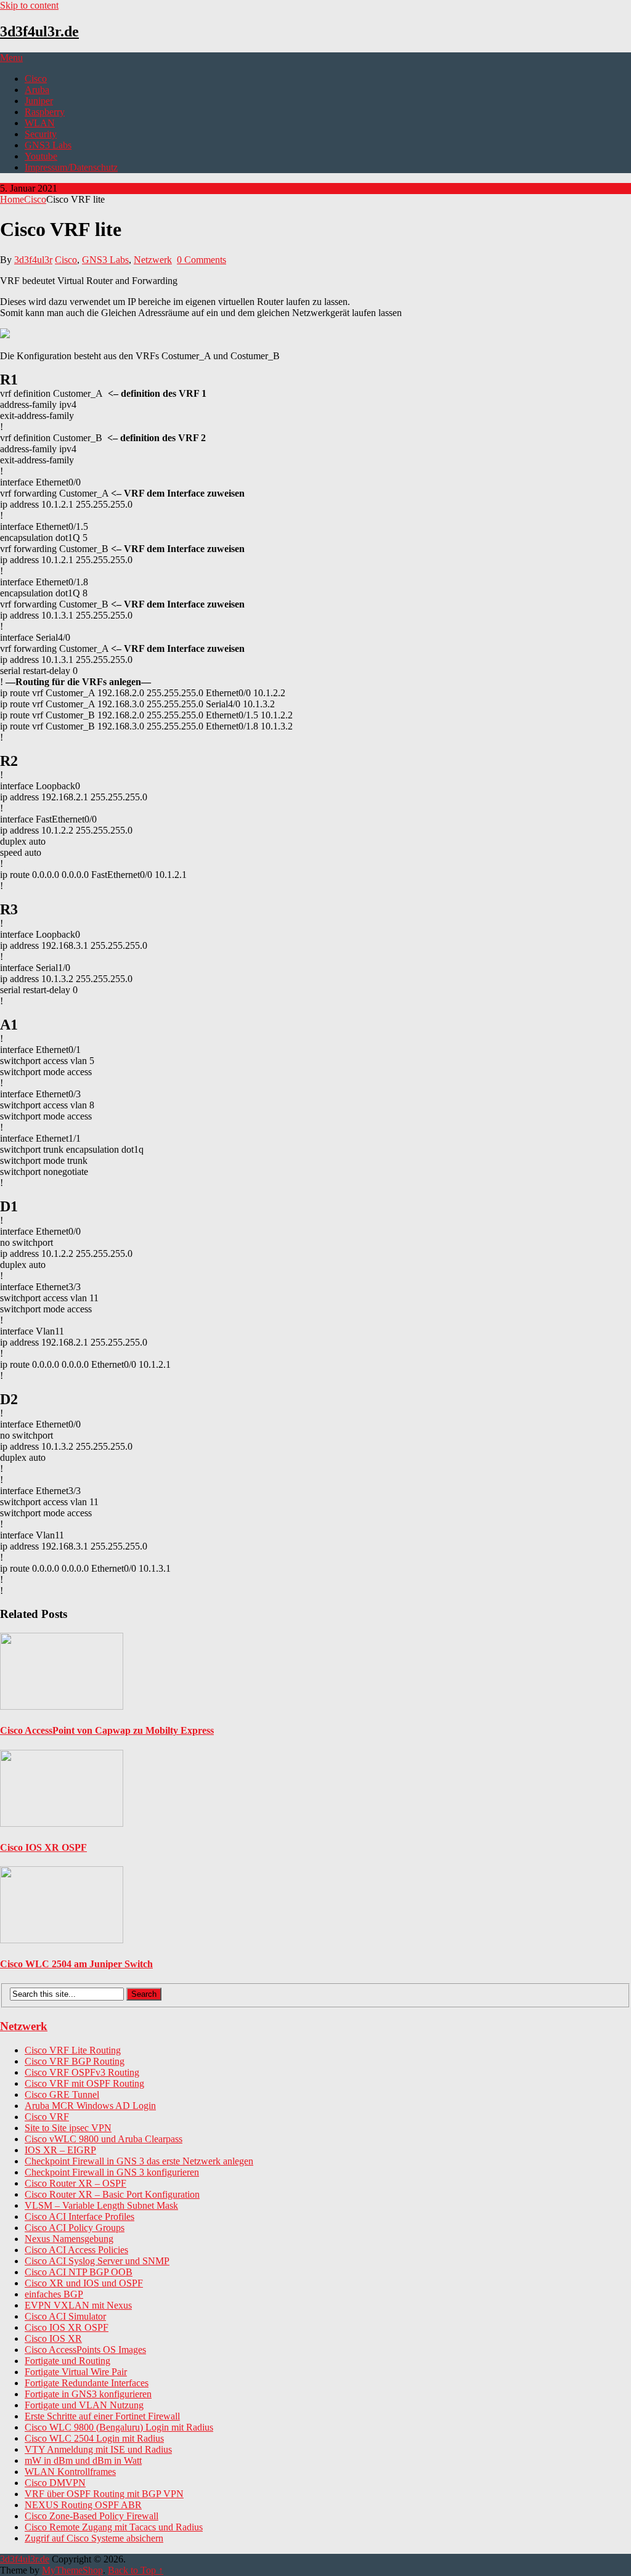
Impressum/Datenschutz (71, 167)
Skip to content (29, 5)
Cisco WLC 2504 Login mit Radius (94, 2438)
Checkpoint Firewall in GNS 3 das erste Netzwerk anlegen (139, 2161)
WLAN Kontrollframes (70, 2472)
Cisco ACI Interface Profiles (79, 2216)
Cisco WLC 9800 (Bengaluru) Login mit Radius (119, 2427)
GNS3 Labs (48, 145)
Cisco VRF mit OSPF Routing (84, 2083)
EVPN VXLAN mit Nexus (78, 2305)
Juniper (39, 101)
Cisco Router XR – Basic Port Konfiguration (112, 2194)
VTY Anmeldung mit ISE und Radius (98, 2449)
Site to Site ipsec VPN (68, 2128)
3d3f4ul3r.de (39, 31)
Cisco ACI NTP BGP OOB (79, 2272)
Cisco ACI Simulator (65, 2316)
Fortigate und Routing (67, 2361)
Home (12, 199)
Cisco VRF (47, 2117)
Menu (11, 58)
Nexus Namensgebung (69, 2239)
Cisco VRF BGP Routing (75, 2061)
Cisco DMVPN (55, 2483)
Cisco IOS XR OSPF (67, 2327)
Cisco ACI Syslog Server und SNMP (97, 2261)
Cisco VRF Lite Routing (73, 2050)
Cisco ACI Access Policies (76, 2250)
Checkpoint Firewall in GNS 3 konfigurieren (112, 2172)
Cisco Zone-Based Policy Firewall (92, 2516)
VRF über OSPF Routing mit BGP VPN (104, 2494)
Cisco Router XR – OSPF (75, 2183)
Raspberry (45, 112)
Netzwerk (153, 260)
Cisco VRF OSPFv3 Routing (82, 2072)
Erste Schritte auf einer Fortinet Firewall (102, 2416)
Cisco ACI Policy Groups (75, 2228)
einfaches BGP (54, 2294)
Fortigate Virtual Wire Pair (76, 2372)
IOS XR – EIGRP (60, 2150)
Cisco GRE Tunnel (62, 2095)
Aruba (37, 90)
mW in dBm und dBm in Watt (83, 2460)
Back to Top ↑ (136, 2570)
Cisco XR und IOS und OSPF (84, 2283)
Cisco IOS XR (53, 2338)
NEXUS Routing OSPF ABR (83, 2505)
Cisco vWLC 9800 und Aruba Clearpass (104, 2139)
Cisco (36, 79)
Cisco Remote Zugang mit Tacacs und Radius (114, 2527)
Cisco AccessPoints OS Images (85, 2350)
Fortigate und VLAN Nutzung (84, 2405)
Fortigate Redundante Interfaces (87, 2383)
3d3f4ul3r (33, 260)
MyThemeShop (72, 2570)
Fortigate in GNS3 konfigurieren (88, 2394)
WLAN (40, 123)
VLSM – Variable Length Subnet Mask (101, 2205)
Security (41, 134)
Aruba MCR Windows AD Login (90, 2106)
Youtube (41, 156)
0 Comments (202, 260)
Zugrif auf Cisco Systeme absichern (94, 2538)
